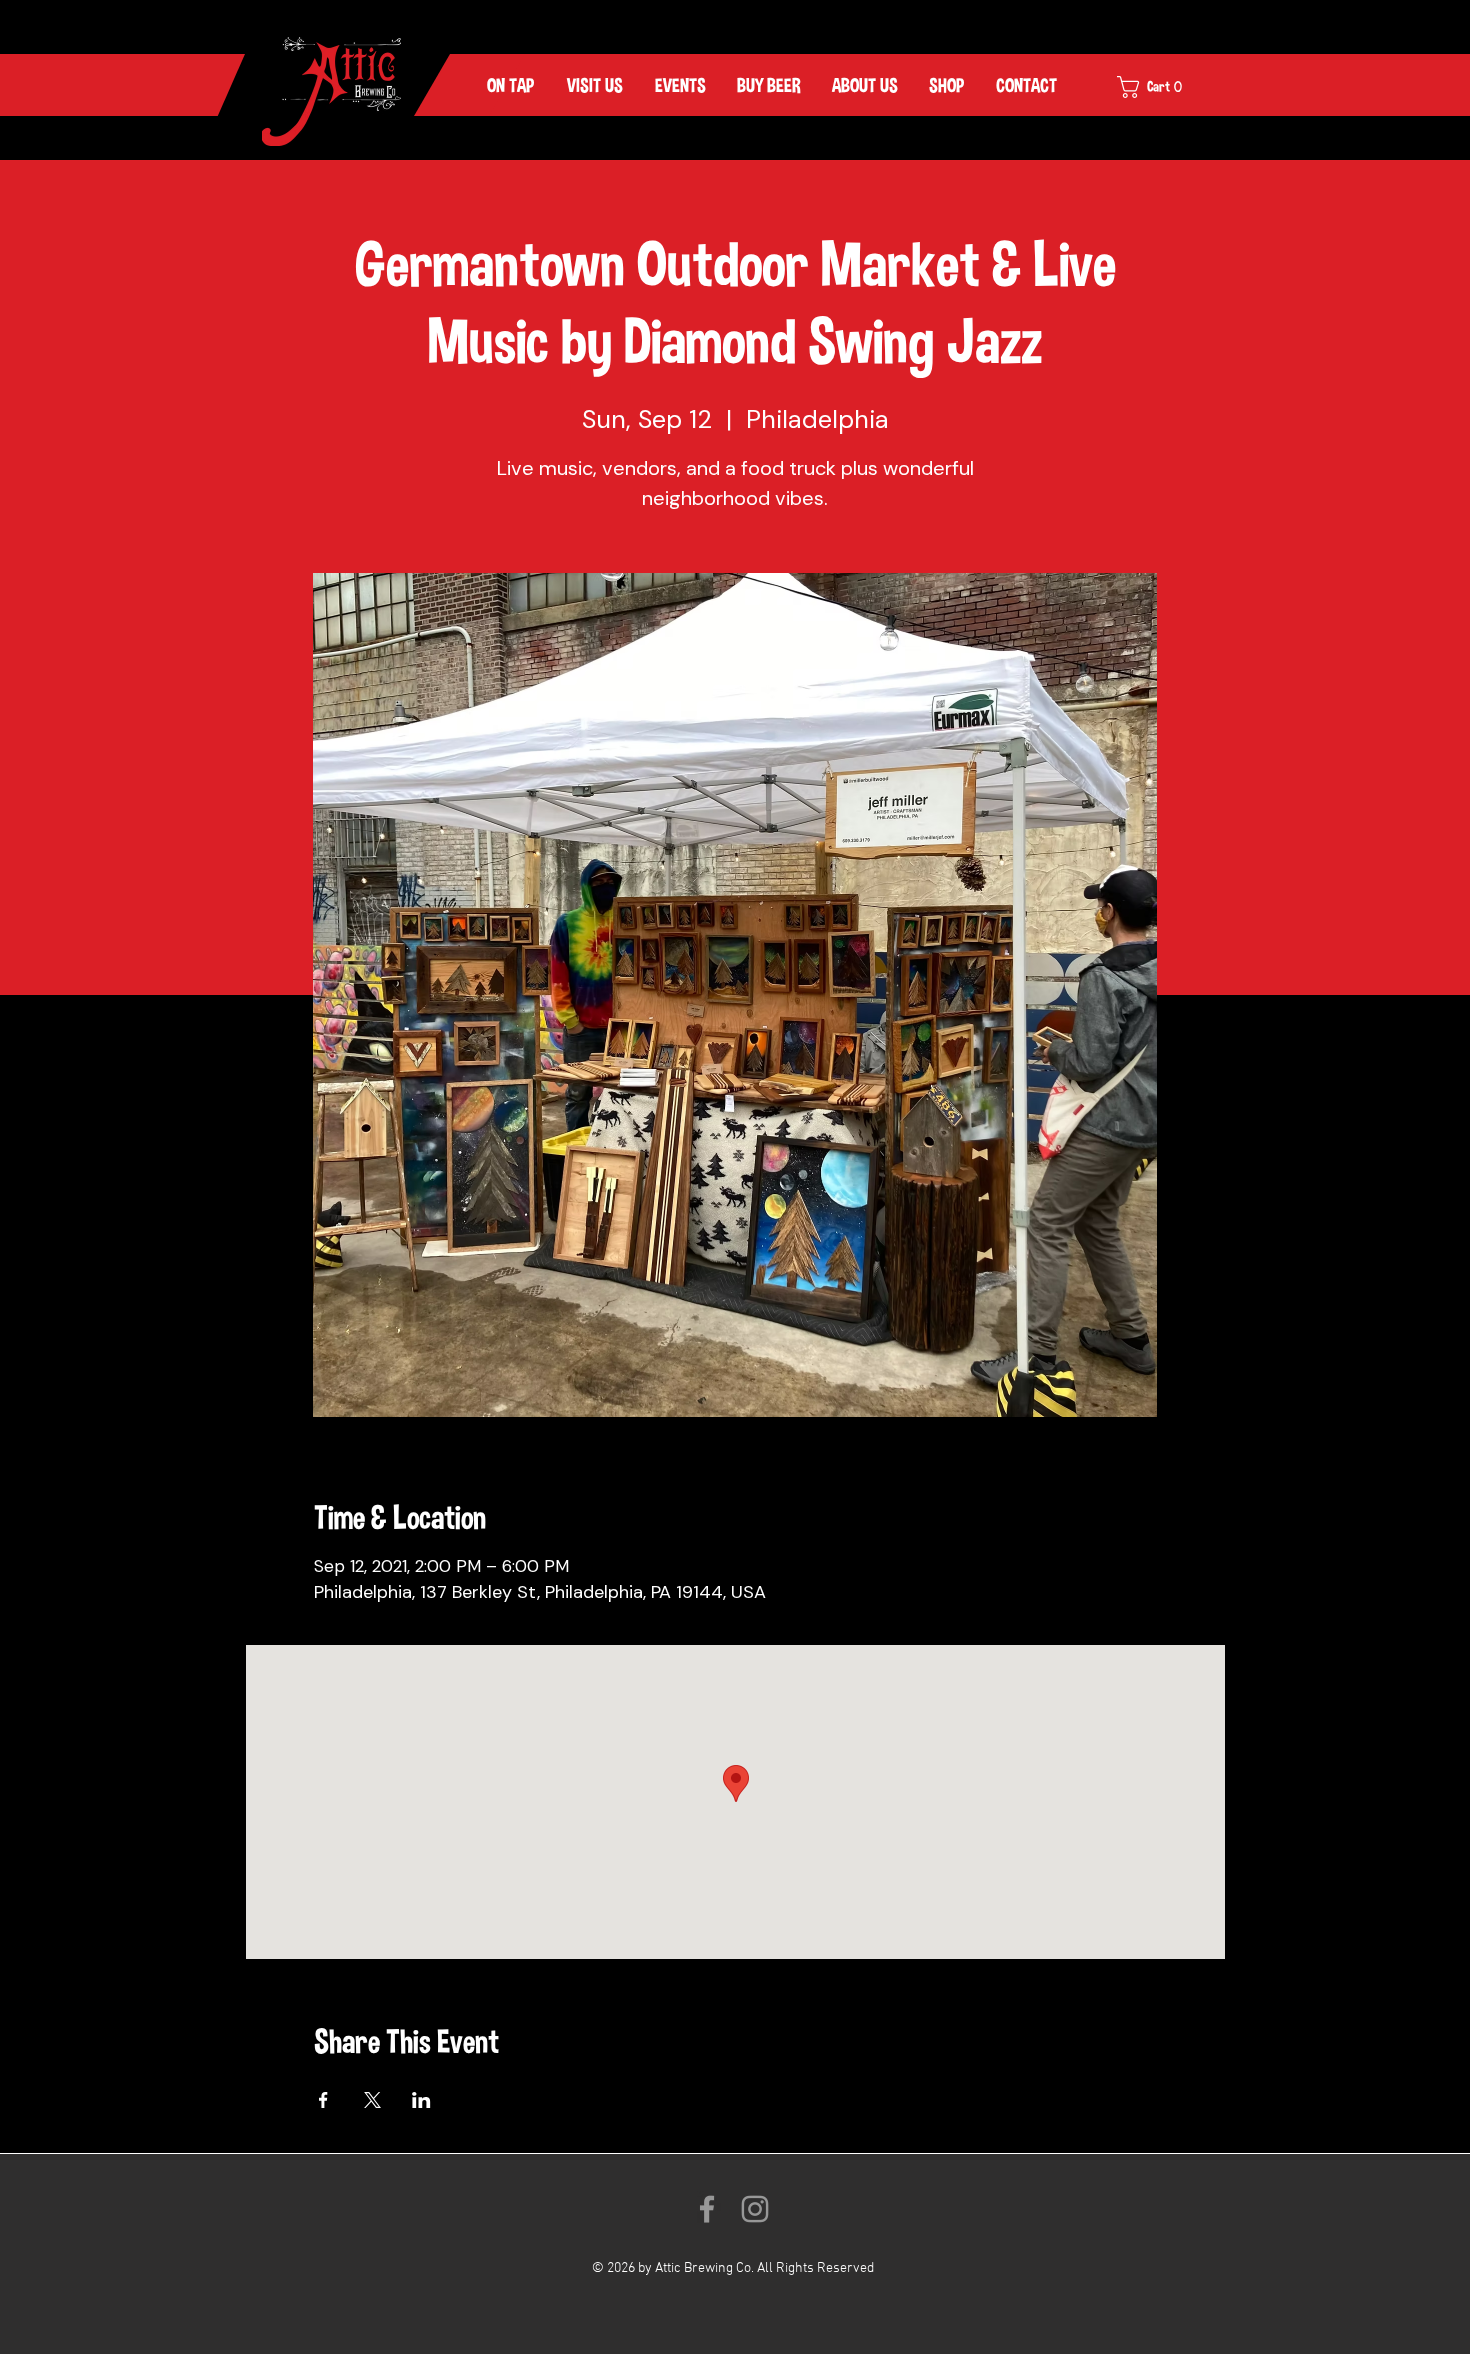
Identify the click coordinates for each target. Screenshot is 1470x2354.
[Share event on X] (372, 2100)
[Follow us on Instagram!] (755, 2209)
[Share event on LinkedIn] (421, 2100)
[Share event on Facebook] (323, 2100)
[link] (1163, 87)
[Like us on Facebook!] (707, 2209)
